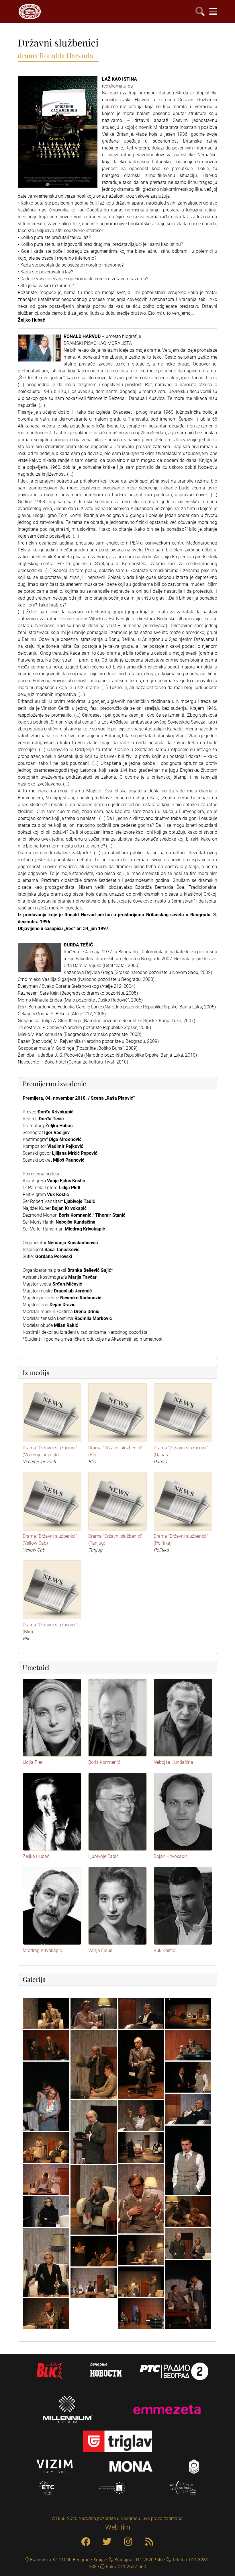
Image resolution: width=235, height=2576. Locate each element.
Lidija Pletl (33, 1762)
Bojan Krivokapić (171, 1856)
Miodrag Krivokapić (42, 1950)
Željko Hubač (36, 1856)
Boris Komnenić (104, 1762)
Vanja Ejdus (100, 1950)
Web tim (118, 2527)
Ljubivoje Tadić (103, 1856)
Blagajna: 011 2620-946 (138, 2560)
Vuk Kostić (164, 1950)
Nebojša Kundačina (173, 1762)
